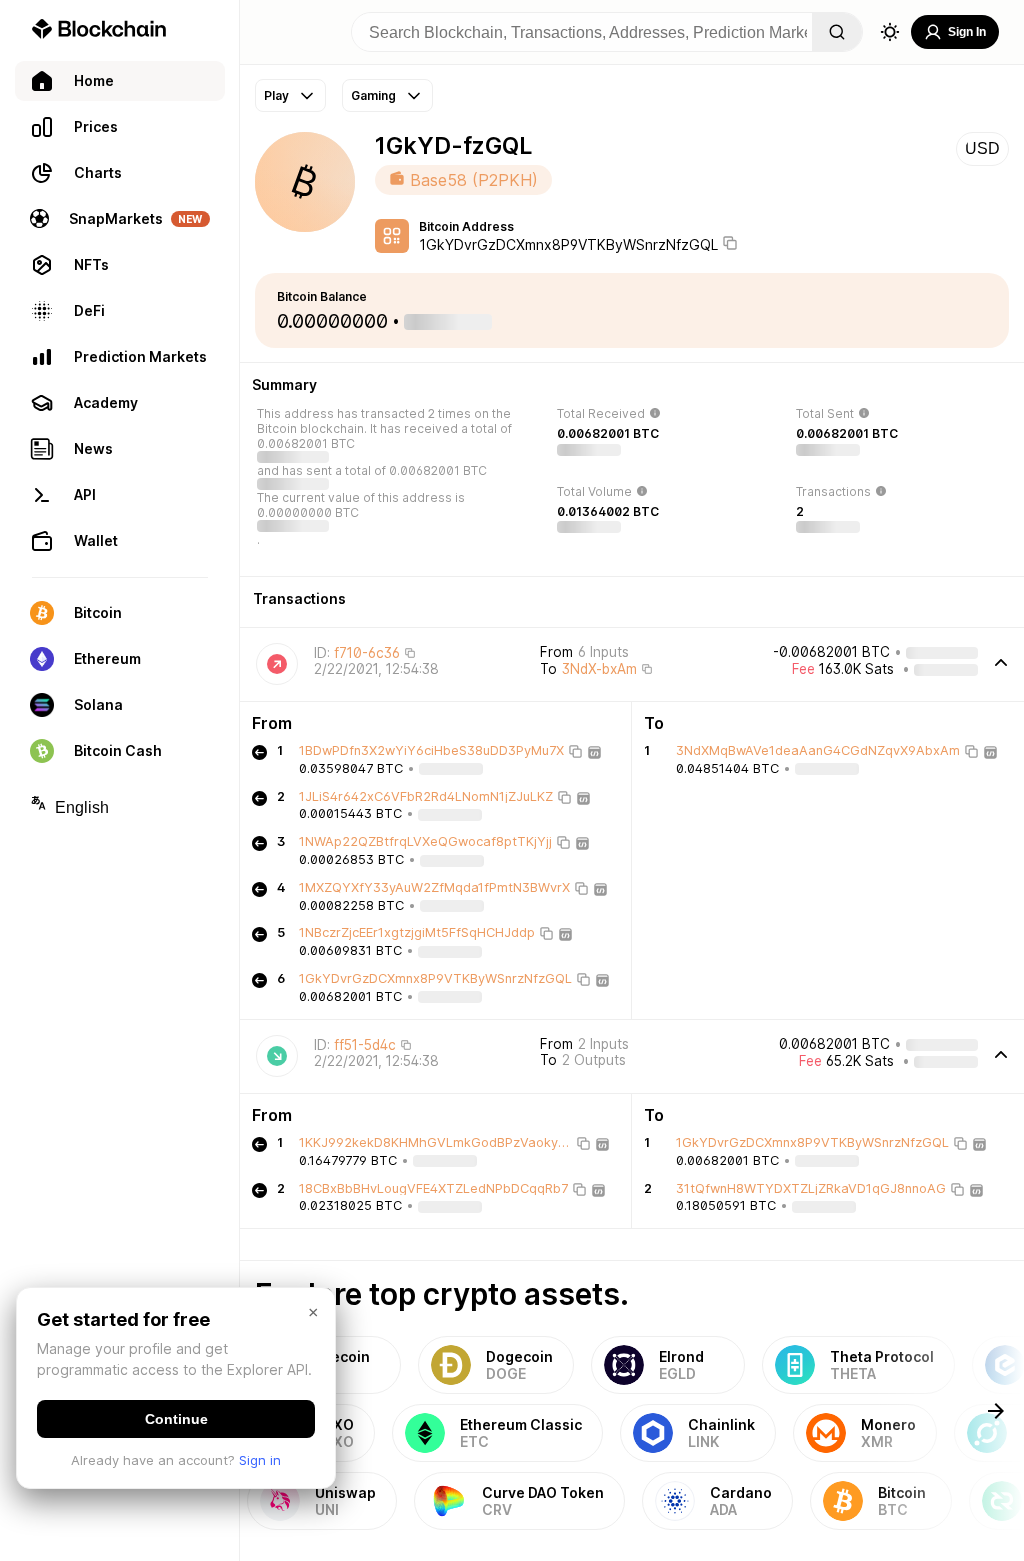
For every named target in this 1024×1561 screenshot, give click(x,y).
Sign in (260, 1460)
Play (276, 95)
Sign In (967, 32)
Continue (176, 1419)
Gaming (373, 95)
